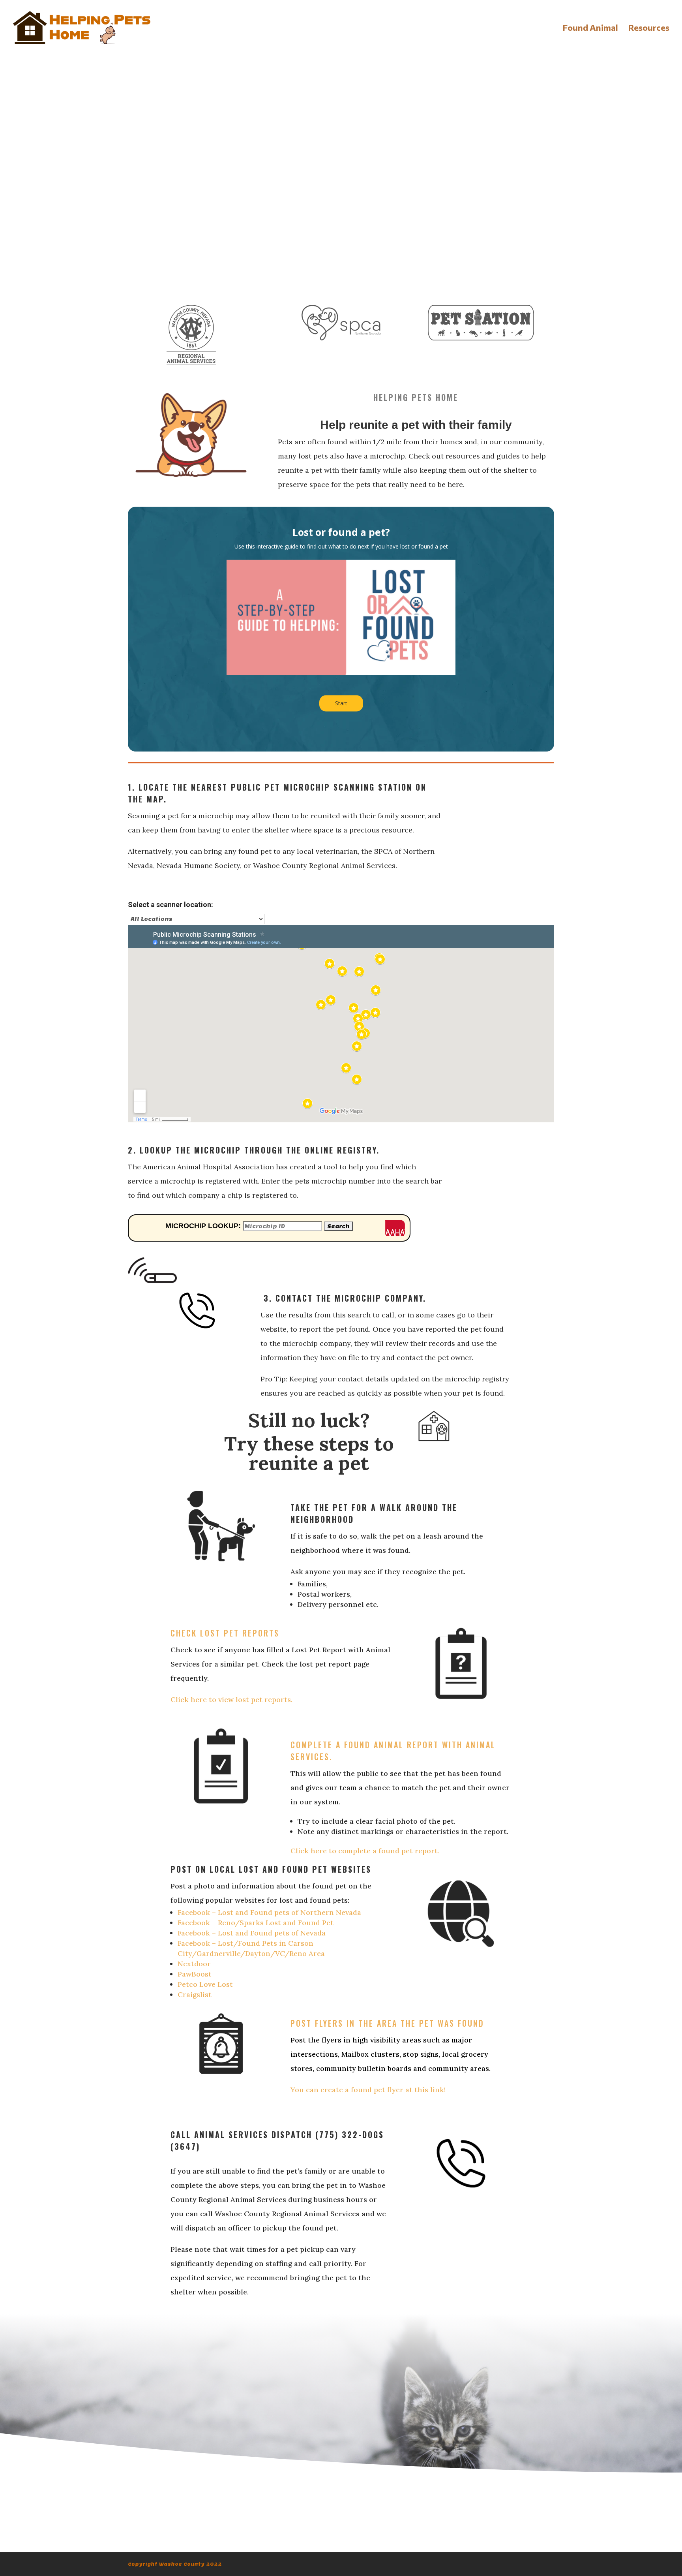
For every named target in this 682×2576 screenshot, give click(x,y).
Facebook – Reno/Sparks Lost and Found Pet (256, 1923)
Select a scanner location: (170, 905)
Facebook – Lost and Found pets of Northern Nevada (269, 1912)
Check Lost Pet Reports (225, 1633)
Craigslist (195, 1994)
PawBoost (195, 1974)
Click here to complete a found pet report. (365, 1851)
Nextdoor (194, 1964)
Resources (649, 29)
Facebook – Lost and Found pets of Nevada (252, 1933)
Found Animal (590, 29)
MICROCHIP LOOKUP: (203, 1226)
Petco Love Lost (205, 1984)
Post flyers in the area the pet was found (387, 2023)
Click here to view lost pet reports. (231, 1699)
